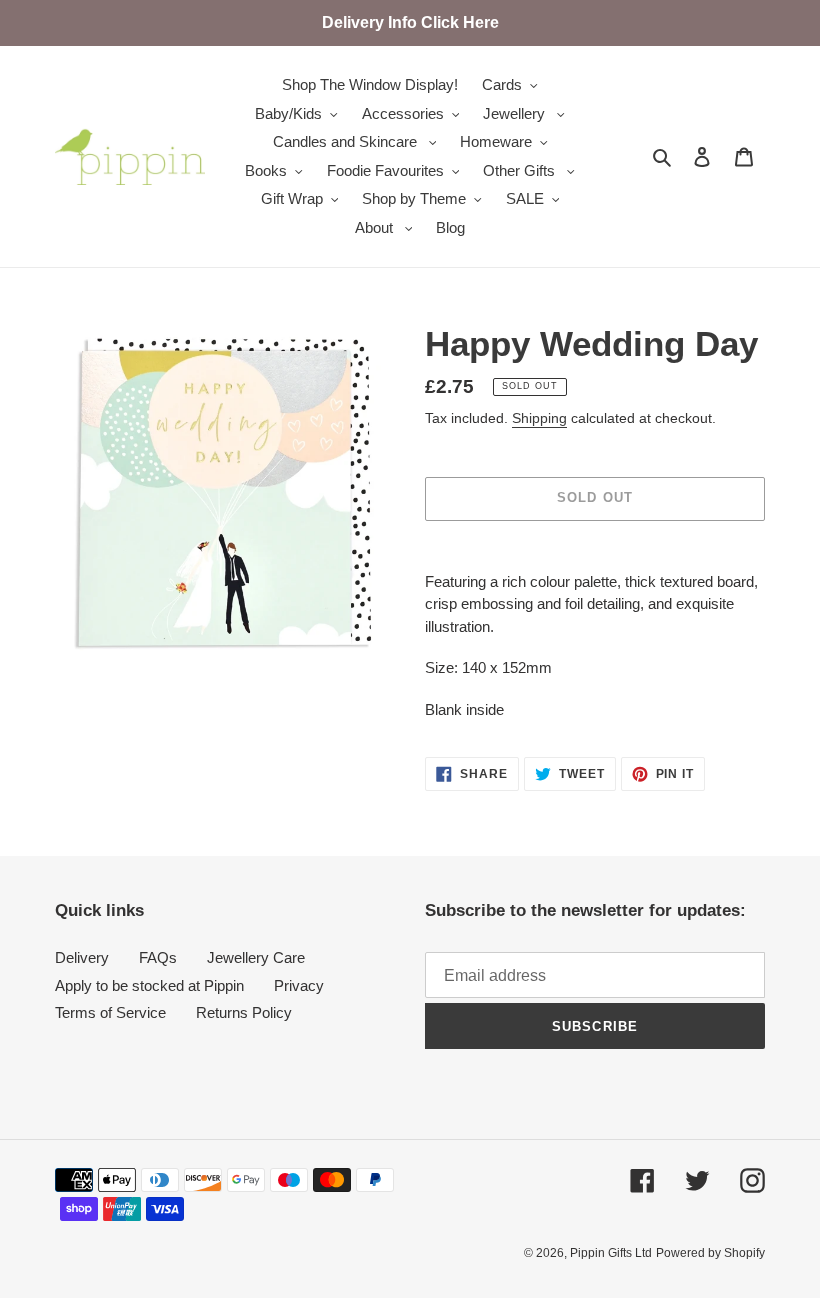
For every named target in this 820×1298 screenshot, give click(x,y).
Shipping (539, 418)
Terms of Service (110, 1012)
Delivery (82, 957)
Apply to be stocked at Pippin (149, 985)
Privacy (299, 985)
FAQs (158, 957)
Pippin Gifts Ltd (611, 1253)
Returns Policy (244, 1012)
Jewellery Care (256, 957)
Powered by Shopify (710, 1253)
